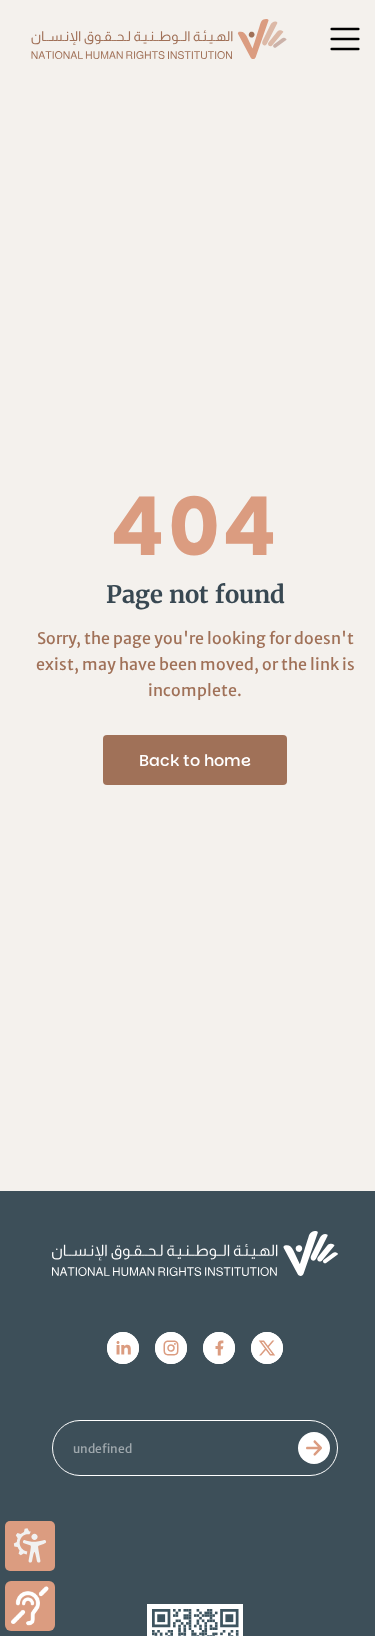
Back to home (195, 760)
